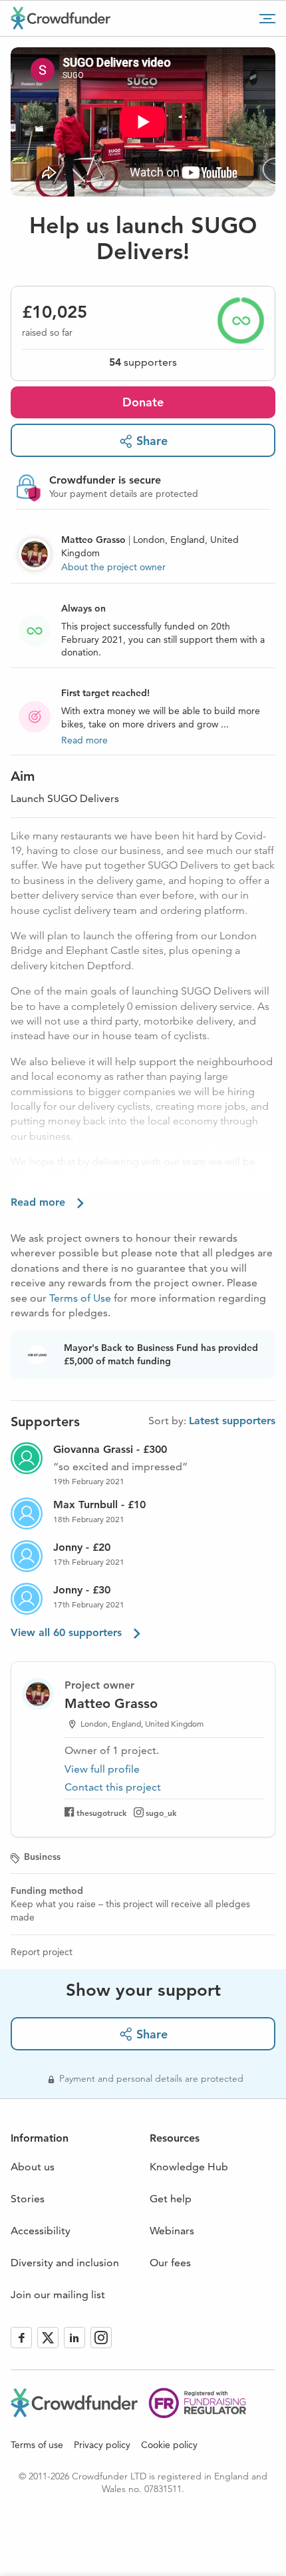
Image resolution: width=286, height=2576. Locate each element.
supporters (143, 362)
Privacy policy (102, 2445)
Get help (171, 2199)
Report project (42, 1952)
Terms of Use (80, 1298)
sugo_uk (161, 1813)
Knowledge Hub (189, 2167)
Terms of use (37, 2445)
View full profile (102, 1769)
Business (42, 1857)
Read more (84, 740)
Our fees (170, 2263)
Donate (143, 402)
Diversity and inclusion (65, 2263)
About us (33, 2167)
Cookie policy (169, 2445)
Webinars (172, 2231)
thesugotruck (101, 1813)
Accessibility (41, 2231)
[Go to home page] (61, 18)
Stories (28, 2199)
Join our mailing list (58, 2295)
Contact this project (113, 1787)
